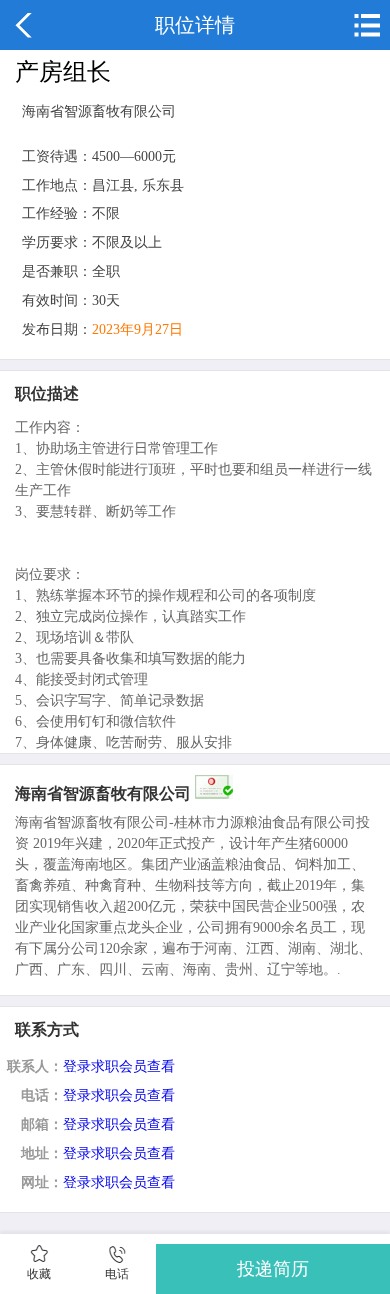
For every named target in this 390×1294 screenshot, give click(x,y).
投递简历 (273, 1269)
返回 (25, 25)
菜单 (365, 25)
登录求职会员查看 (119, 1066)
